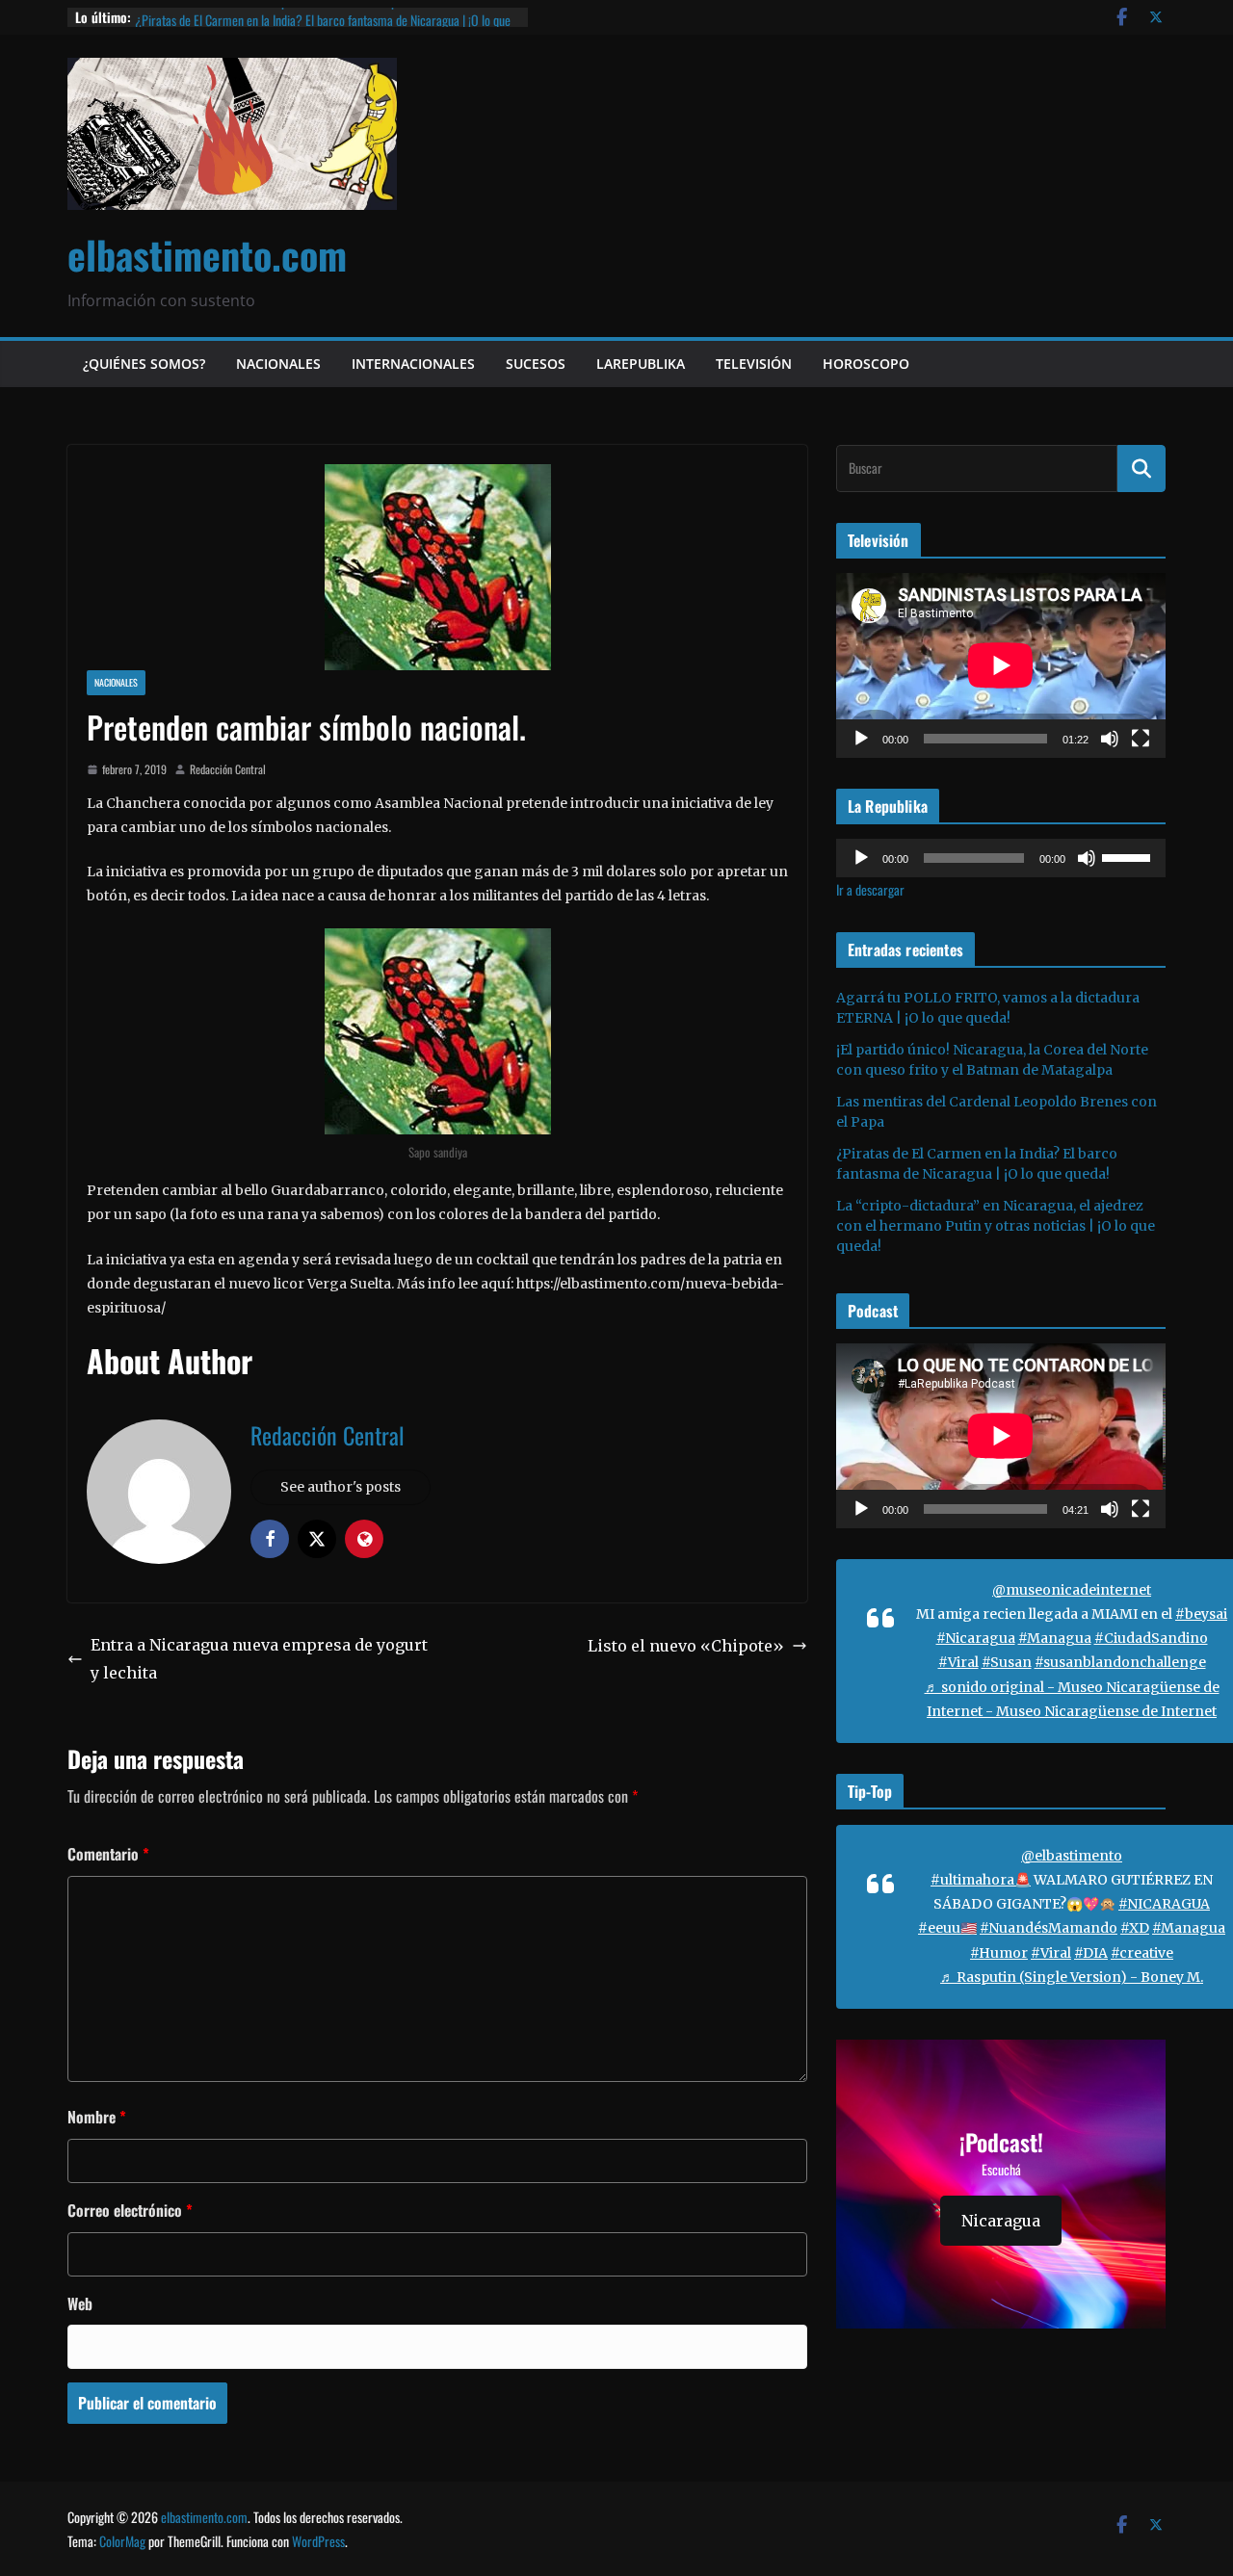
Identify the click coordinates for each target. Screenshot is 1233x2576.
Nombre (97, 2117)
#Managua (1055, 1638)
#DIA (1091, 1953)
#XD (1135, 1928)
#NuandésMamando (1049, 1928)
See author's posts (341, 1487)
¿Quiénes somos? (144, 364)
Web (80, 2303)
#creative (1142, 1953)
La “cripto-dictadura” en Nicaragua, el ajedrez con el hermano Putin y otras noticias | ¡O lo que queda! (996, 1226)
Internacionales (413, 364)
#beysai (1201, 1614)
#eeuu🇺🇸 (947, 1928)
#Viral (958, 1662)
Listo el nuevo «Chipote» (686, 1646)
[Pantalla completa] (1141, 739)
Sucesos (536, 364)
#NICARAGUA (1164, 1904)
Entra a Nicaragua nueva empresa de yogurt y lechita (259, 1659)
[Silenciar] (1110, 739)
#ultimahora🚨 (981, 1880)
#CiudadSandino (1151, 1638)
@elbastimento (1072, 1856)
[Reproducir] (861, 739)
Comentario (108, 1854)
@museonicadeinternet (1072, 1590)
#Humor (999, 1953)
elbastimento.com (207, 254)
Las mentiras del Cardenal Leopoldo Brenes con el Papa (269, 17)
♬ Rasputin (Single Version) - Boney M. (1072, 1977)
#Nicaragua (976, 1638)
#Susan (1007, 1662)
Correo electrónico (130, 2210)
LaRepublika (641, 364)
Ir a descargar (870, 889)
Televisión (754, 364)
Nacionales (278, 364)
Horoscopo (866, 364)
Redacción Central (228, 769)
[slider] (1129, 856)
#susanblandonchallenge (1120, 1662)
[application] (1001, 665)
